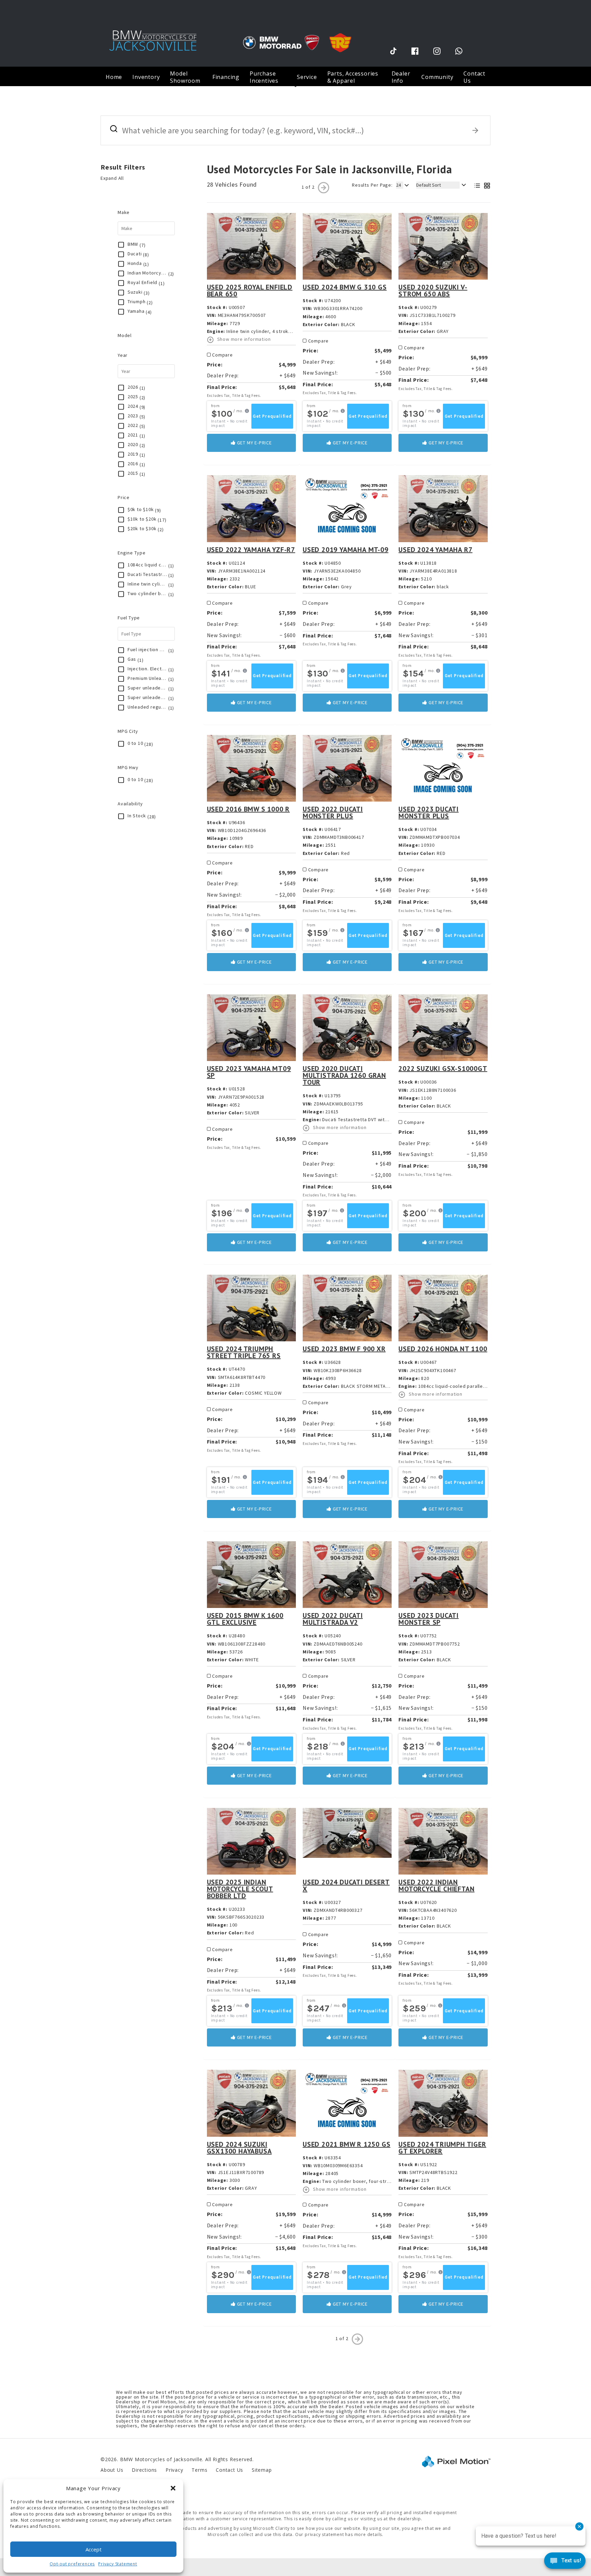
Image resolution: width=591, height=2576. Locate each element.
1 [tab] (296, 86)
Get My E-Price (254, 443)
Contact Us (474, 77)
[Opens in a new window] (393, 51)
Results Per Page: (372, 185)
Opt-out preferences (72, 2564)
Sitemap (262, 2470)
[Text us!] (565, 2562)
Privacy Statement (118, 2564)
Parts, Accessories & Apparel (353, 77)
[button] (173, 2488)
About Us (112, 2470)
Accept (94, 2549)
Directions (144, 2470)
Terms (199, 2470)
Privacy (174, 2470)
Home (114, 77)
